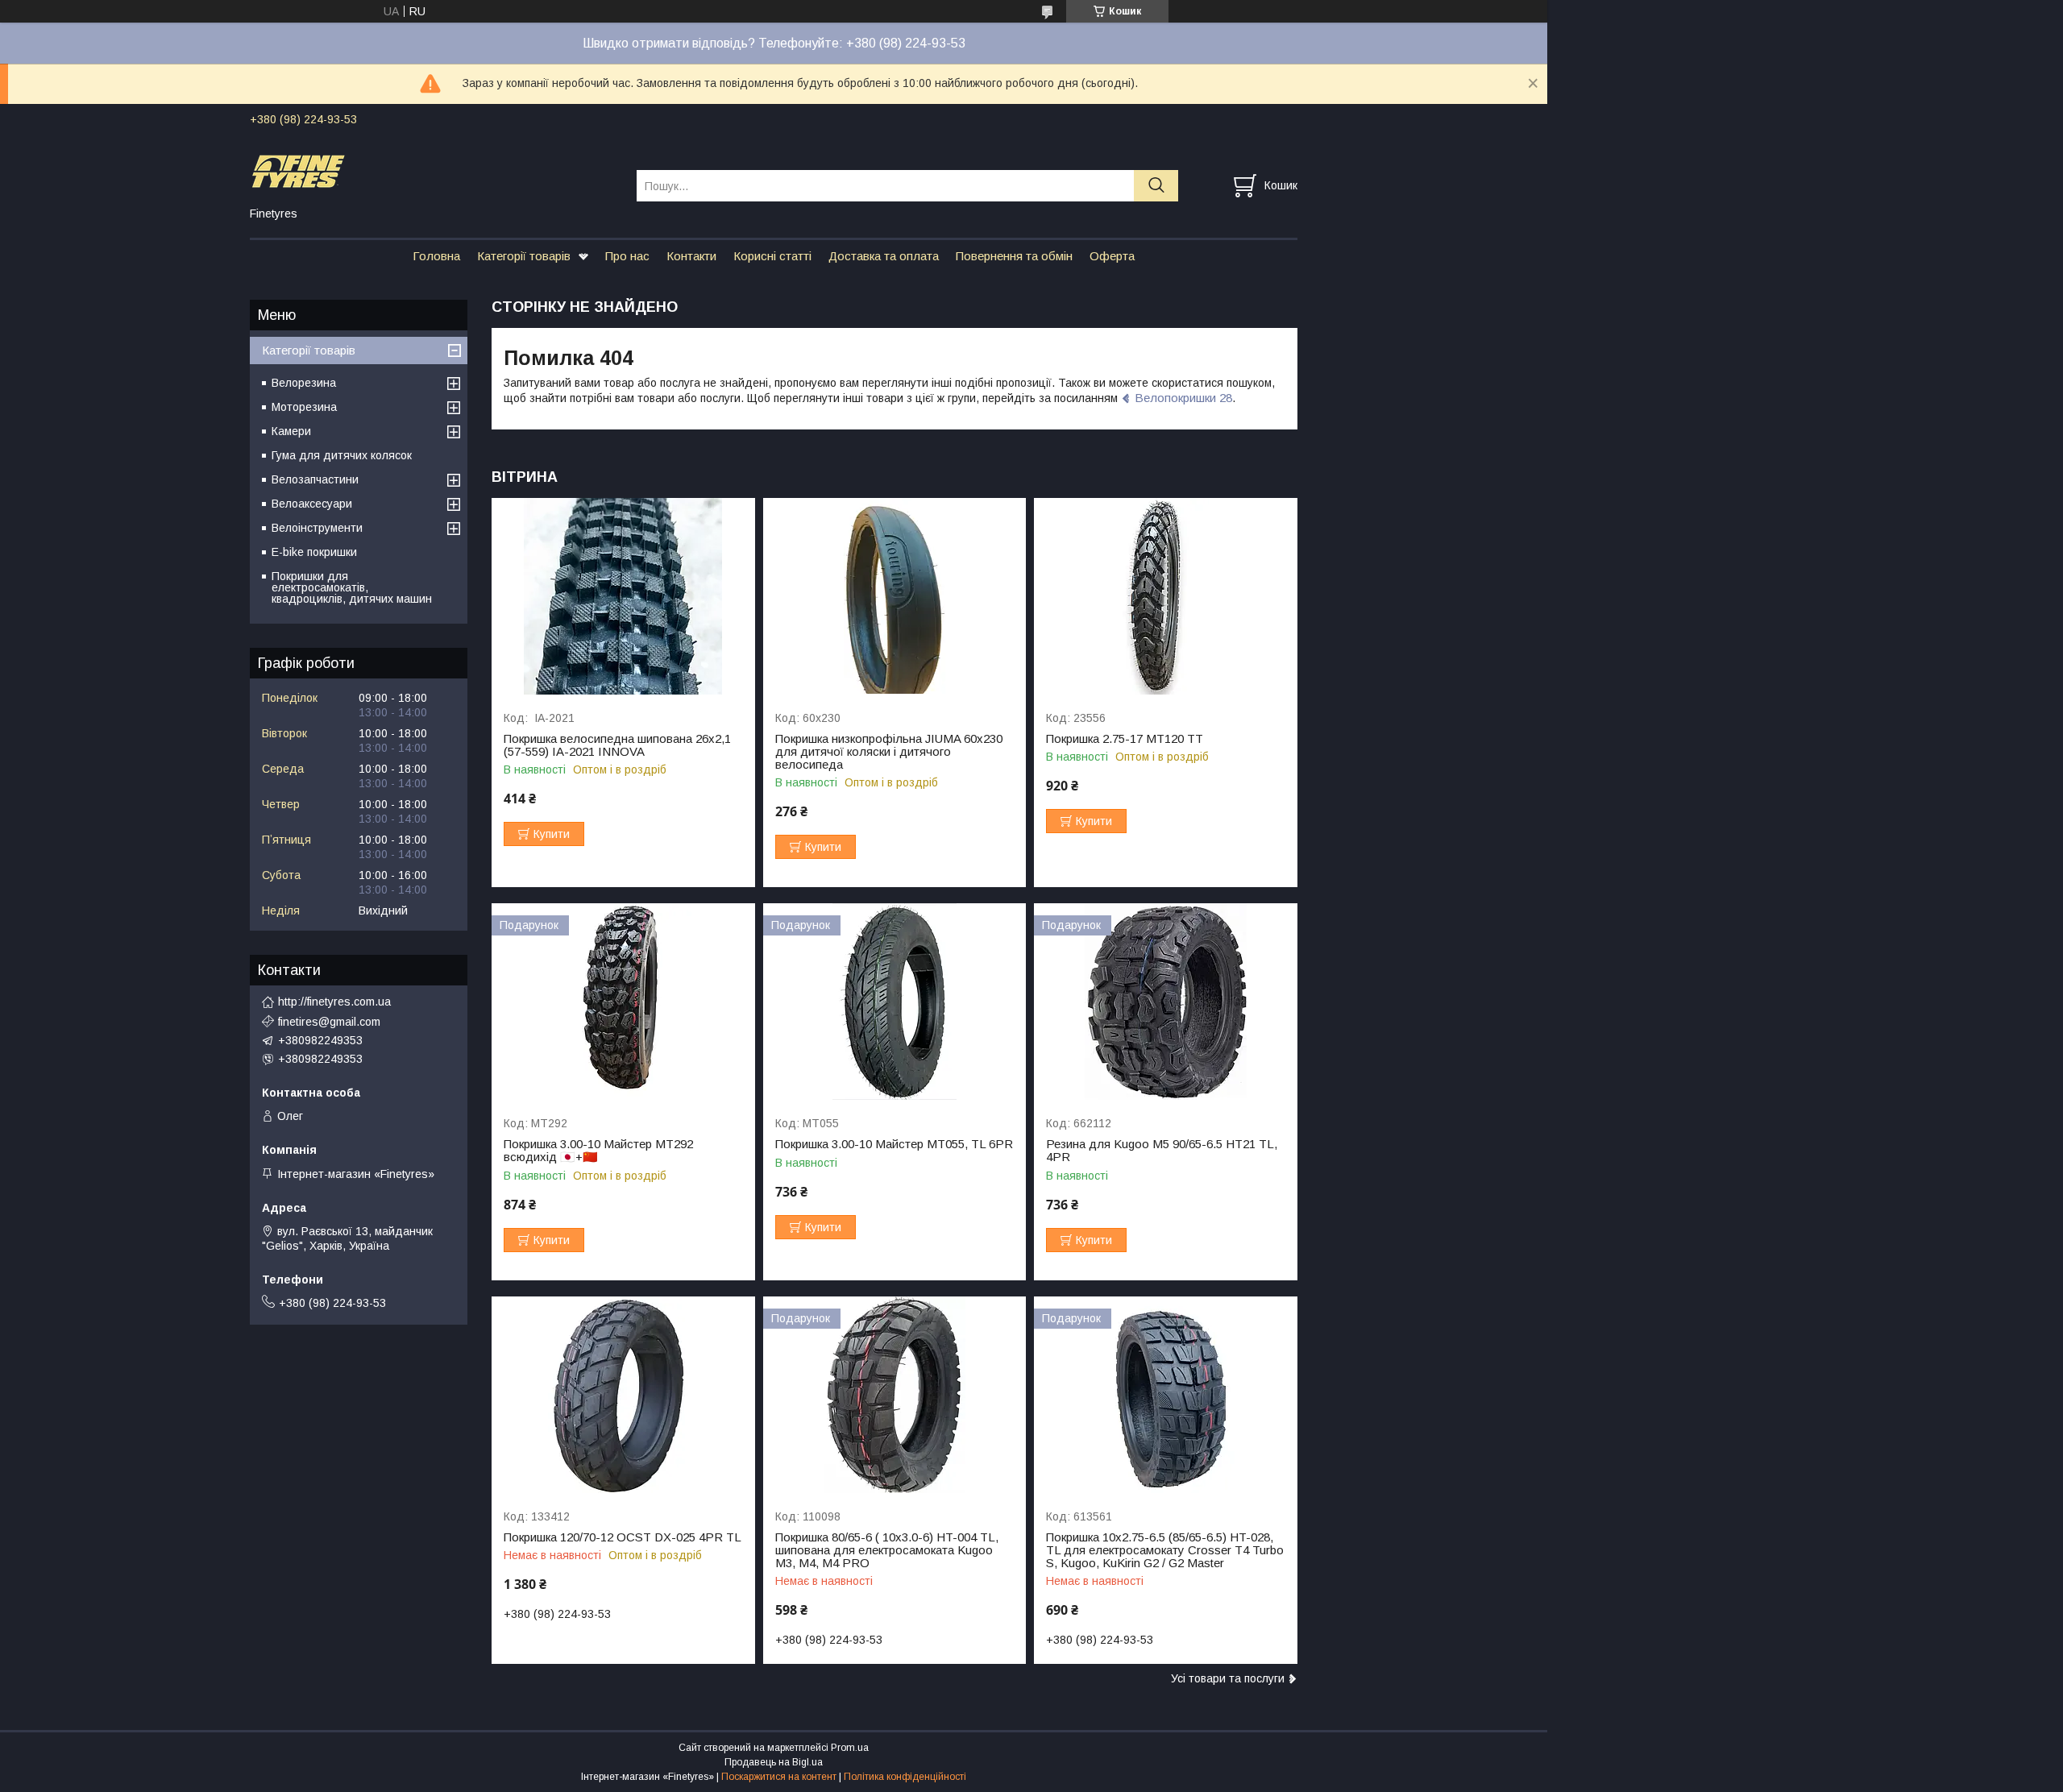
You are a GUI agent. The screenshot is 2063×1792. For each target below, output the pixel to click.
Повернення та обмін (1014, 256)
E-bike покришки (314, 552)
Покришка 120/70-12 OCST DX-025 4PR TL (623, 1537)
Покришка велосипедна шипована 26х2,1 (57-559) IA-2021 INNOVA (617, 745)
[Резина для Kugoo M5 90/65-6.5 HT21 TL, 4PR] (1166, 1002)
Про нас (627, 256)
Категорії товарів (524, 256)
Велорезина (304, 383)
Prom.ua (850, 1748)
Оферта (1112, 256)
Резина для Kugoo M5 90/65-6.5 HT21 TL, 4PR (1162, 1151)
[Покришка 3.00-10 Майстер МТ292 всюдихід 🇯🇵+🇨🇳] (623, 1002)
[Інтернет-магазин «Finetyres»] (433, 171)
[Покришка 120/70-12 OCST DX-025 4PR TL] (623, 1395)
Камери (291, 431)
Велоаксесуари (312, 504)
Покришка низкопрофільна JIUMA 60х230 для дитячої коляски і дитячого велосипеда (889, 752)
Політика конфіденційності (905, 1777)
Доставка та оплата (884, 256)
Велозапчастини (315, 479)
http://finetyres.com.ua (334, 1002)
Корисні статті (772, 256)
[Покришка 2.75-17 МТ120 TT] (1166, 597)
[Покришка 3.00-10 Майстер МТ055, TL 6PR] (895, 1002)
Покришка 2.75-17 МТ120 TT (1125, 739)
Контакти (691, 256)
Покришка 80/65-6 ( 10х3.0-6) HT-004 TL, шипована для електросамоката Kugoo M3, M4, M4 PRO (887, 1550)
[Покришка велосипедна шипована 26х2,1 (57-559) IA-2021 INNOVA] (623, 597)
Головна (436, 256)
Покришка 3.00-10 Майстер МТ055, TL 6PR (894, 1144)
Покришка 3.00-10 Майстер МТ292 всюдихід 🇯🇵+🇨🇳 (598, 1151)
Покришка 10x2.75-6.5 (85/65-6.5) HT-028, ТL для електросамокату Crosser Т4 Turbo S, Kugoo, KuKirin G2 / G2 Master (1165, 1550)
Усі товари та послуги (1228, 1678)
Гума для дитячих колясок (342, 455)
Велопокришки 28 (1183, 398)
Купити (552, 834)
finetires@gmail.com (329, 1022)
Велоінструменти (317, 528)
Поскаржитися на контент (779, 1777)
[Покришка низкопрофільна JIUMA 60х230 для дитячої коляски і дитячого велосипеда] (895, 597)
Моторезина (304, 407)
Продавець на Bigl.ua (774, 1762)
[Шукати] (1156, 186)
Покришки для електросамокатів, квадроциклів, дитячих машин (352, 587)
